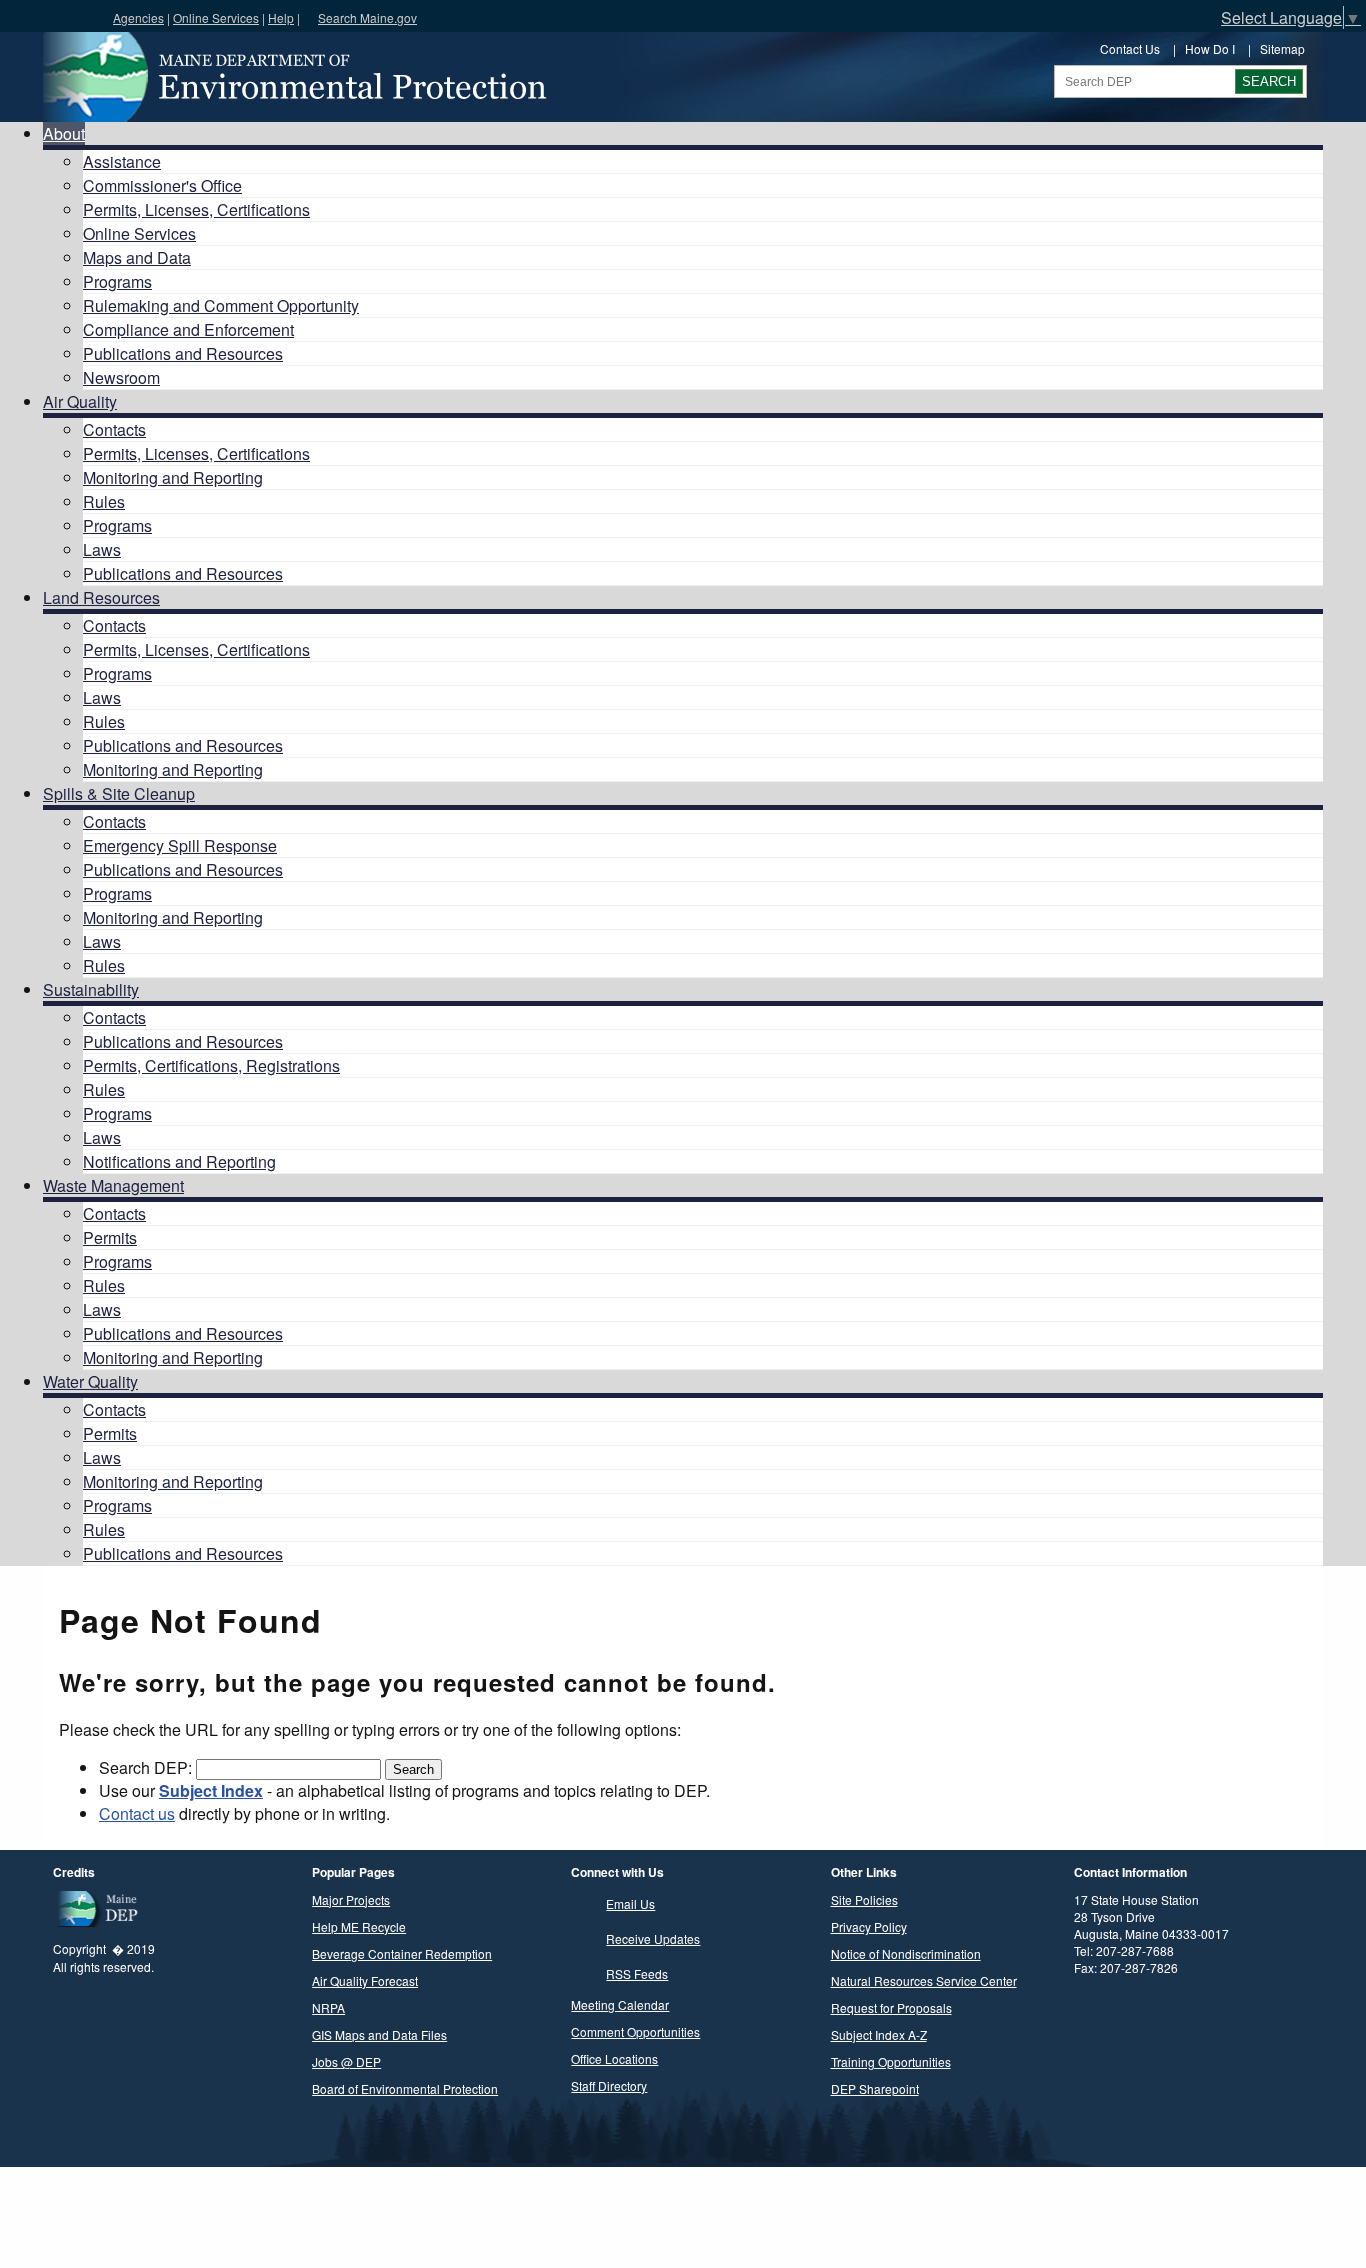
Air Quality (80, 401)
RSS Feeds (637, 1973)
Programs (117, 281)
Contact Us (1130, 48)
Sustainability (91, 989)
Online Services (216, 17)
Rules (104, 501)
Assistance (122, 161)
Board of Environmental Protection (405, 2088)
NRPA (328, 2007)
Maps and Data (137, 257)
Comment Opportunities (635, 2031)
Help (281, 17)
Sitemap (1282, 48)
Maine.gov (51, 16)
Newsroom (121, 377)
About (64, 133)
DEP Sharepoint (875, 2088)
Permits (110, 1237)
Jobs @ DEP (346, 2061)
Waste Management (113, 1185)
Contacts (114, 429)
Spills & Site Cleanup (119, 793)
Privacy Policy (869, 1926)
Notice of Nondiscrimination (906, 1953)
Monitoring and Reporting (173, 477)
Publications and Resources (183, 353)
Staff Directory (609, 2085)
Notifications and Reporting (179, 1161)
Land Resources (101, 597)
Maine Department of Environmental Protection (293, 77)
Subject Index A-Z (879, 2034)
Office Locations (614, 2058)
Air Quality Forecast (365, 1980)
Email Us (630, 1903)
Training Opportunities (891, 2061)
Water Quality (90, 1381)
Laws (102, 549)
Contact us (137, 1813)
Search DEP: (147, 1767)
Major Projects (351, 1899)
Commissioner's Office (162, 185)
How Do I (1210, 48)
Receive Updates (653, 1938)
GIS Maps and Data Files (379, 2034)
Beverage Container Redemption (402, 1953)
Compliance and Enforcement (188, 329)
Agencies (138, 17)
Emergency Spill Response (180, 845)
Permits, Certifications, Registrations (211, 1065)
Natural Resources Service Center (924, 1980)
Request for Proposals (891, 2007)
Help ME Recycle (359, 1926)
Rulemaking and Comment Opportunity (221, 305)
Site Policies (864, 1899)
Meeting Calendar (620, 2004)
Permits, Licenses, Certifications (196, 209)
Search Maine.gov (367, 17)
